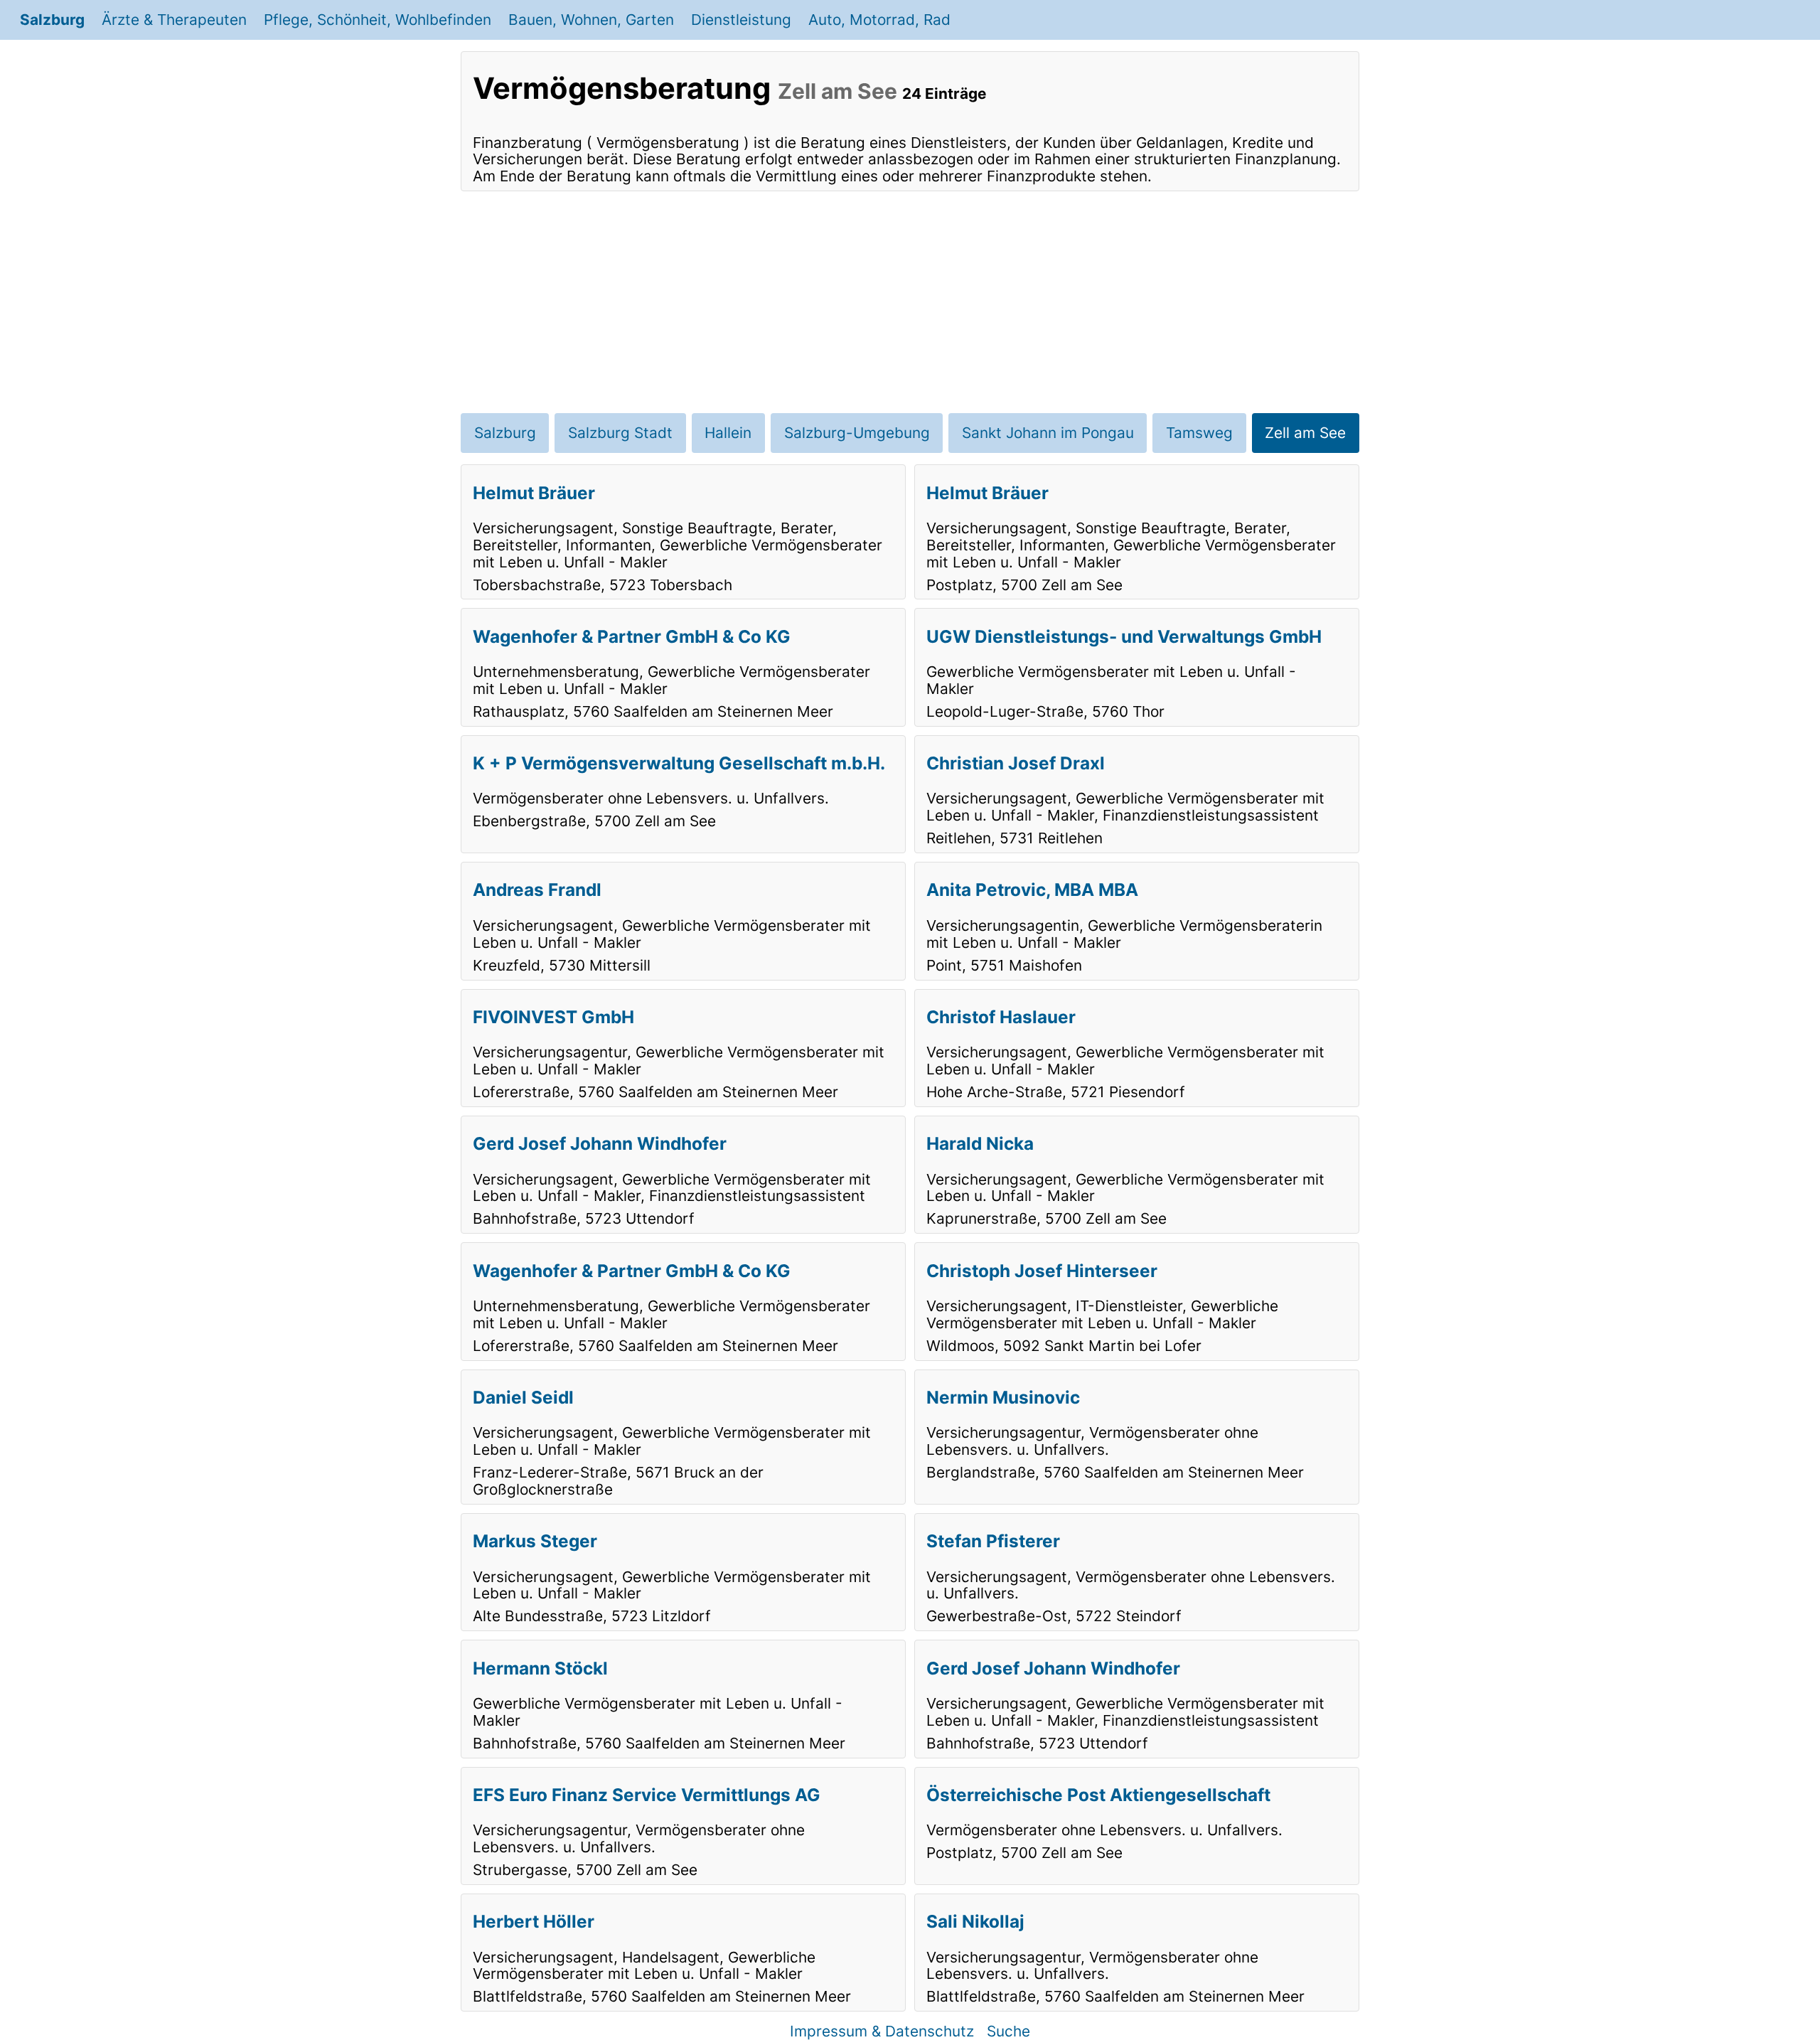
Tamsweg (1199, 433)
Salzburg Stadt (620, 433)
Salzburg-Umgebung (857, 433)
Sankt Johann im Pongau (1048, 433)
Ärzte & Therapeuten (174, 20)
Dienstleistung (741, 20)
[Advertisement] (910, 302)
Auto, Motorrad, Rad (879, 20)
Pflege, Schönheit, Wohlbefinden (378, 20)
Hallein (728, 433)
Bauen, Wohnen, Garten (591, 20)
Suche (1008, 2031)
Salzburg (52, 20)
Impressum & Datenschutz (882, 2031)
